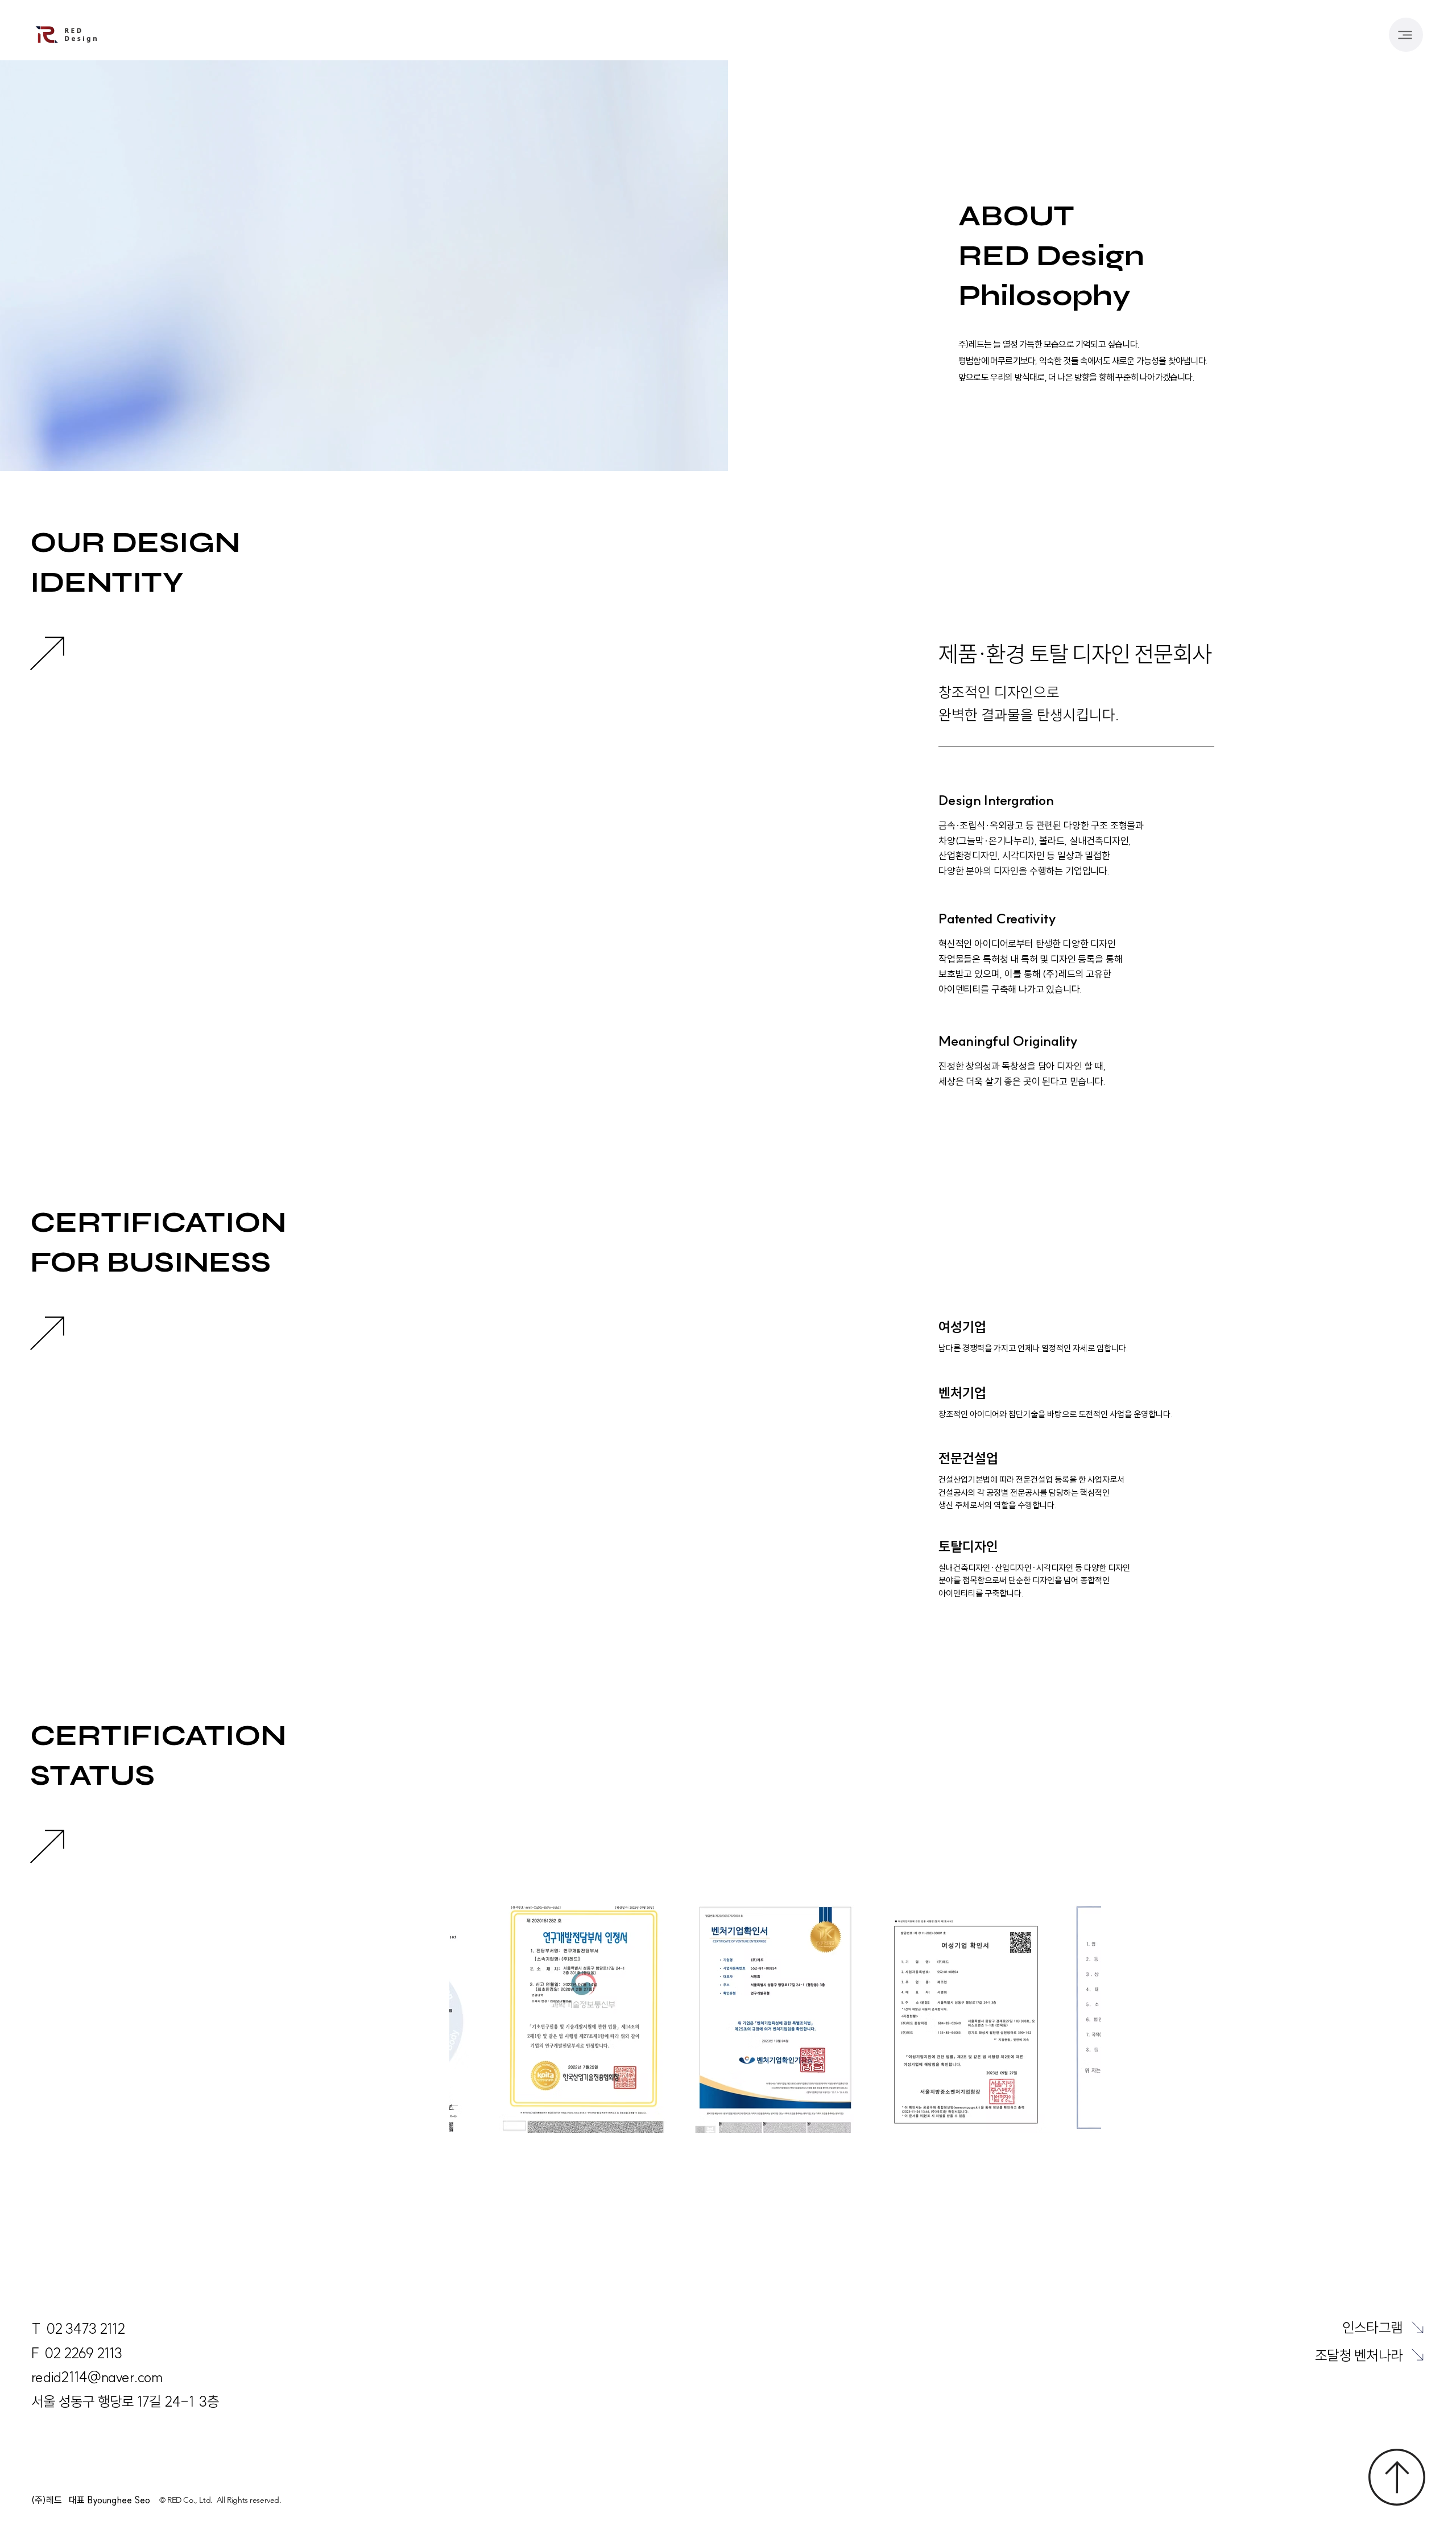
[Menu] (1406, 35)
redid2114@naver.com (97, 2377)
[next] (1418, 2327)
